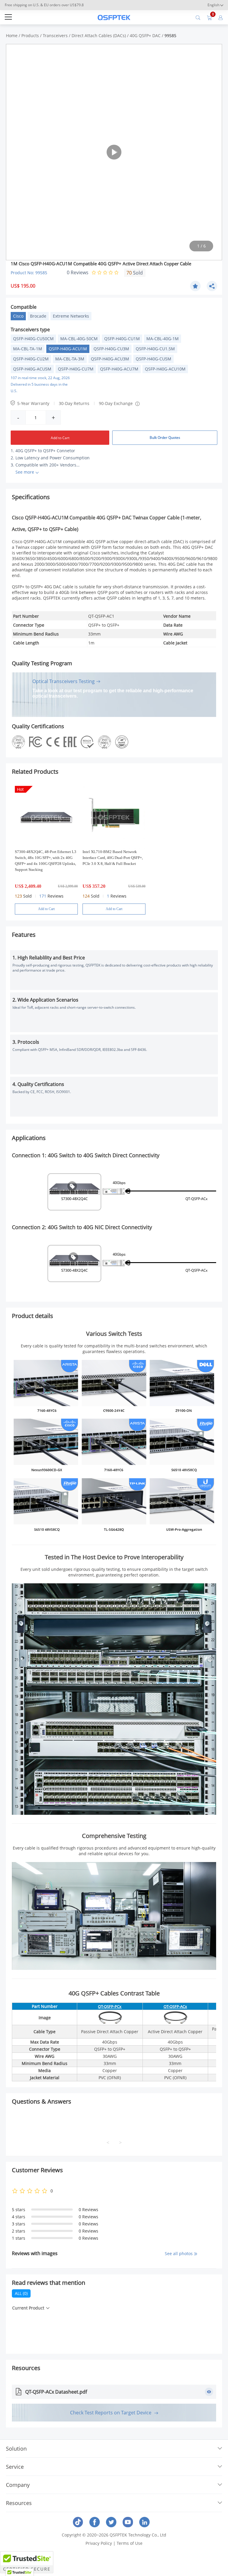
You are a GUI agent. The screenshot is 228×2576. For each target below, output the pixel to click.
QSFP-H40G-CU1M (122, 339)
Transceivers (55, 36)
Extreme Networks (71, 316)
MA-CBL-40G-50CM (79, 339)
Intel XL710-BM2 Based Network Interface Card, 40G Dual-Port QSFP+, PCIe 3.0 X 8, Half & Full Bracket (113, 858)
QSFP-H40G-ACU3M (110, 359)
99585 (170, 36)
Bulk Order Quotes (165, 438)
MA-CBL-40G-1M (163, 339)
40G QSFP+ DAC (145, 36)
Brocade (38, 316)
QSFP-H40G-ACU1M (68, 349)
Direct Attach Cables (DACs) (99, 36)
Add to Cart (60, 438)
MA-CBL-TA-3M (70, 359)
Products (30, 36)
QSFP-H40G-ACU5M (32, 369)
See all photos (179, 2253)
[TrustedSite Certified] (27, 2562)
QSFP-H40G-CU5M (153, 359)
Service (15, 2467)
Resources (19, 2503)
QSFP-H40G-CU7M (76, 369)
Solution (16, 2449)
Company (18, 2485)
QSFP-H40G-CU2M (31, 359)
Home (12, 36)
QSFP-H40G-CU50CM (33, 339)
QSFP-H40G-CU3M (111, 349)
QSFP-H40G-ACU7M (119, 369)
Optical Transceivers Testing (64, 681)
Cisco (18, 316)
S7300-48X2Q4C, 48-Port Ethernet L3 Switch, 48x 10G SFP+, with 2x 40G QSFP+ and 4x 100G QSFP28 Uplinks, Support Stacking (46, 861)
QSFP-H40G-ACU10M (165, 369)
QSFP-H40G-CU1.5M (155, 349)
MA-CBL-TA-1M (28, 349)
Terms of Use (130, 2543)
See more (25, 472)
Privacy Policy (99, 2543)
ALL (21, 2293)
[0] (209, 17)
